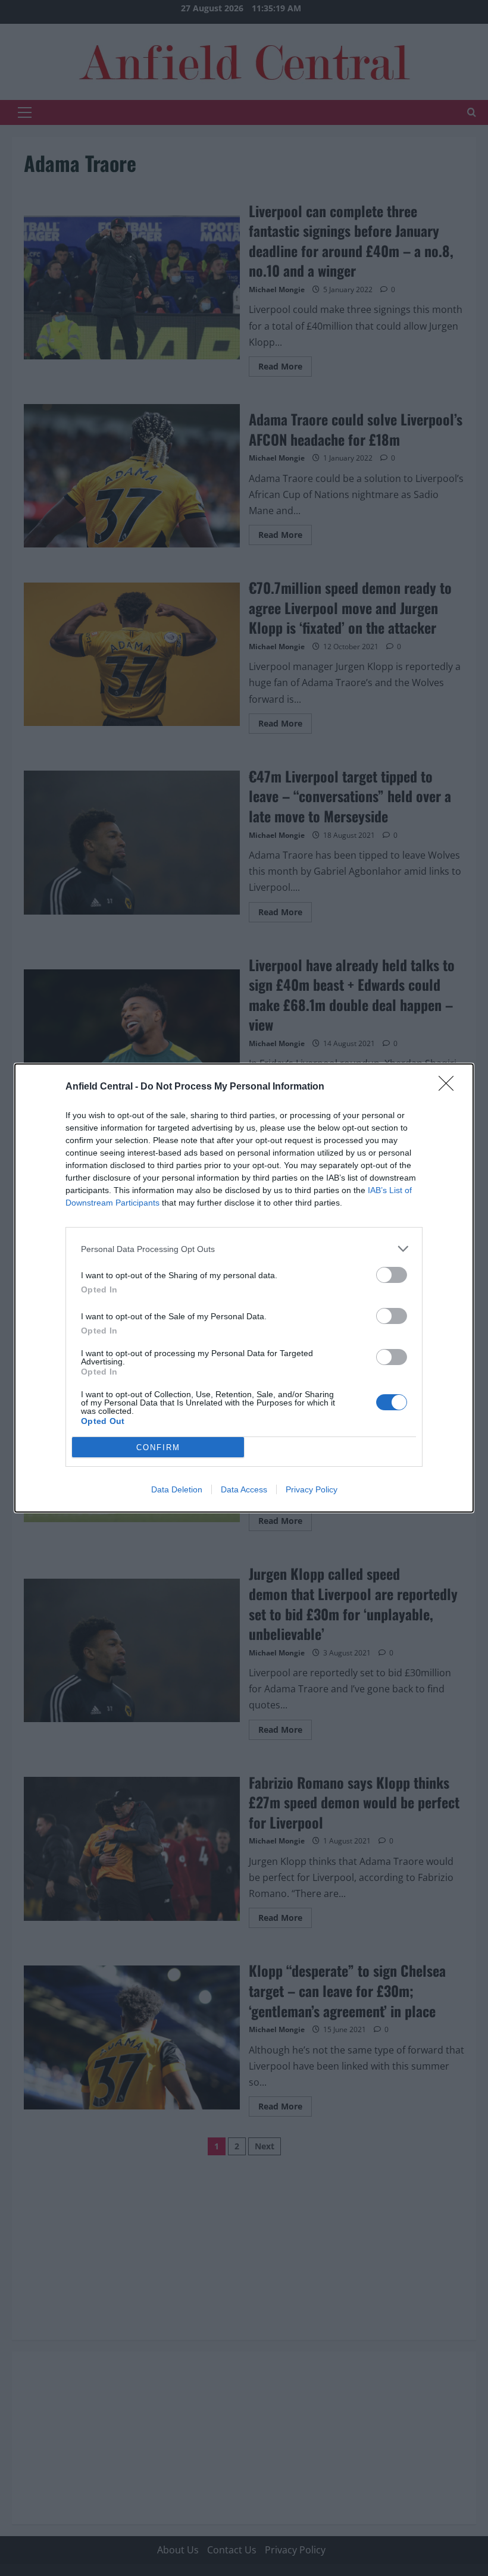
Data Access (244, 1489)
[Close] (450, 1087)
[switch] (392, 1275)
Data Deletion (177, 1489)
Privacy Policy (312, 1489)
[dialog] (244, 1288)
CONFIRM (158, 1447)
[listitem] (244, 1249)
